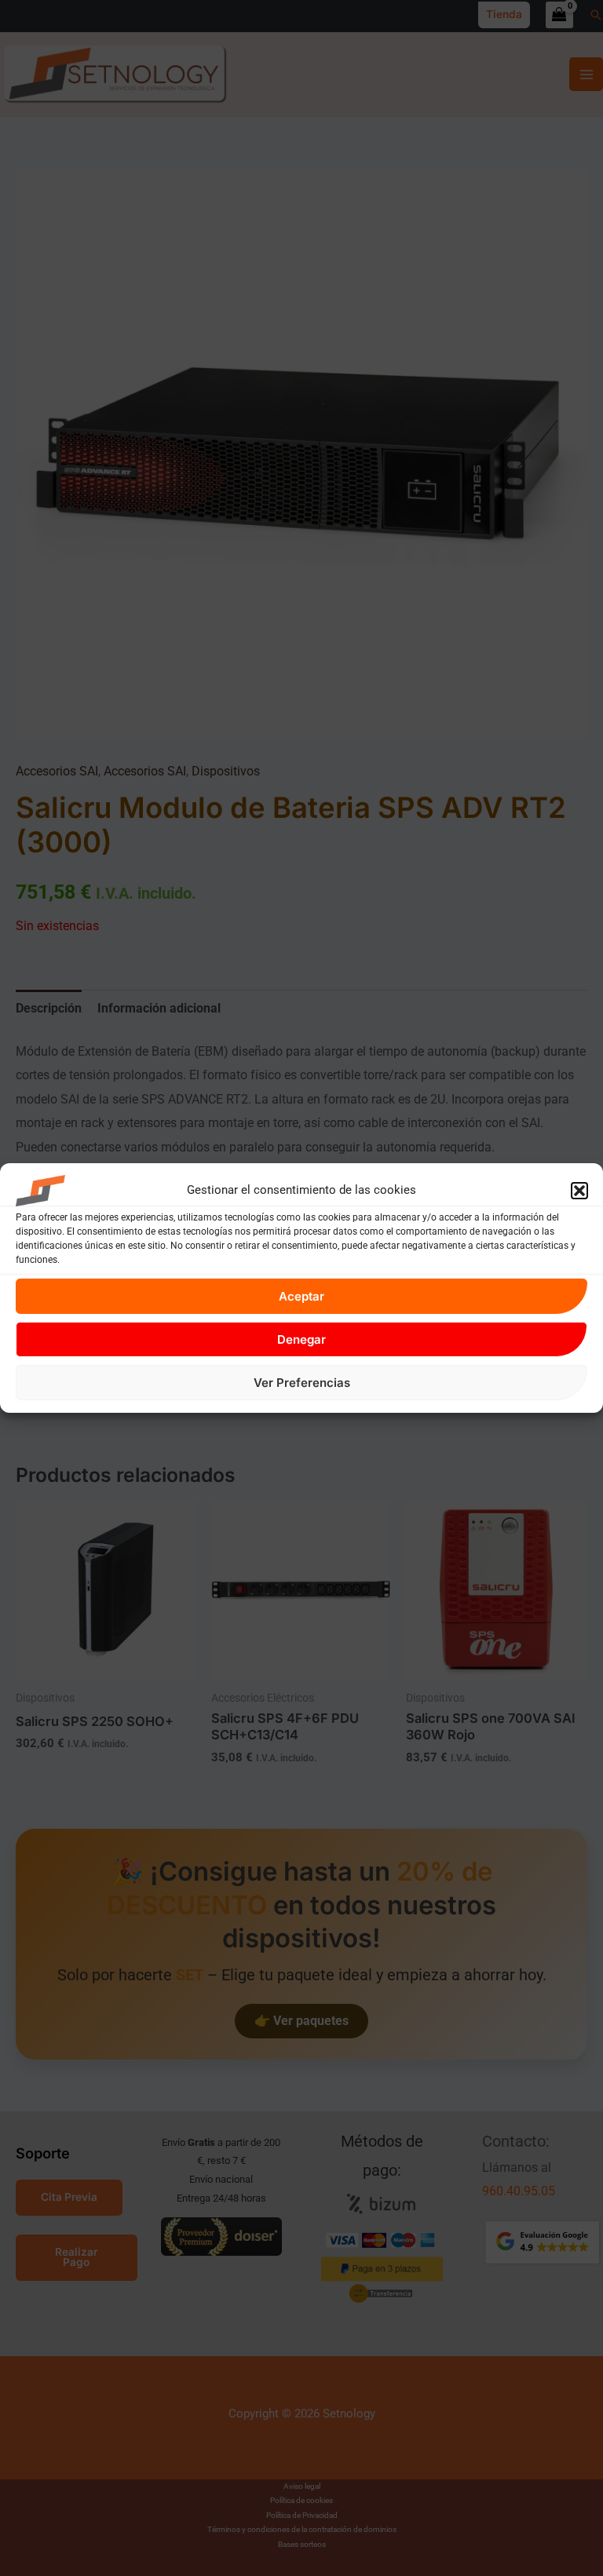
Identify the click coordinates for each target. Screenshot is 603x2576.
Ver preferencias (302, 1383)
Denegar (301, 1339)
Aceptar (301, 1296)
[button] (579, 1191)
